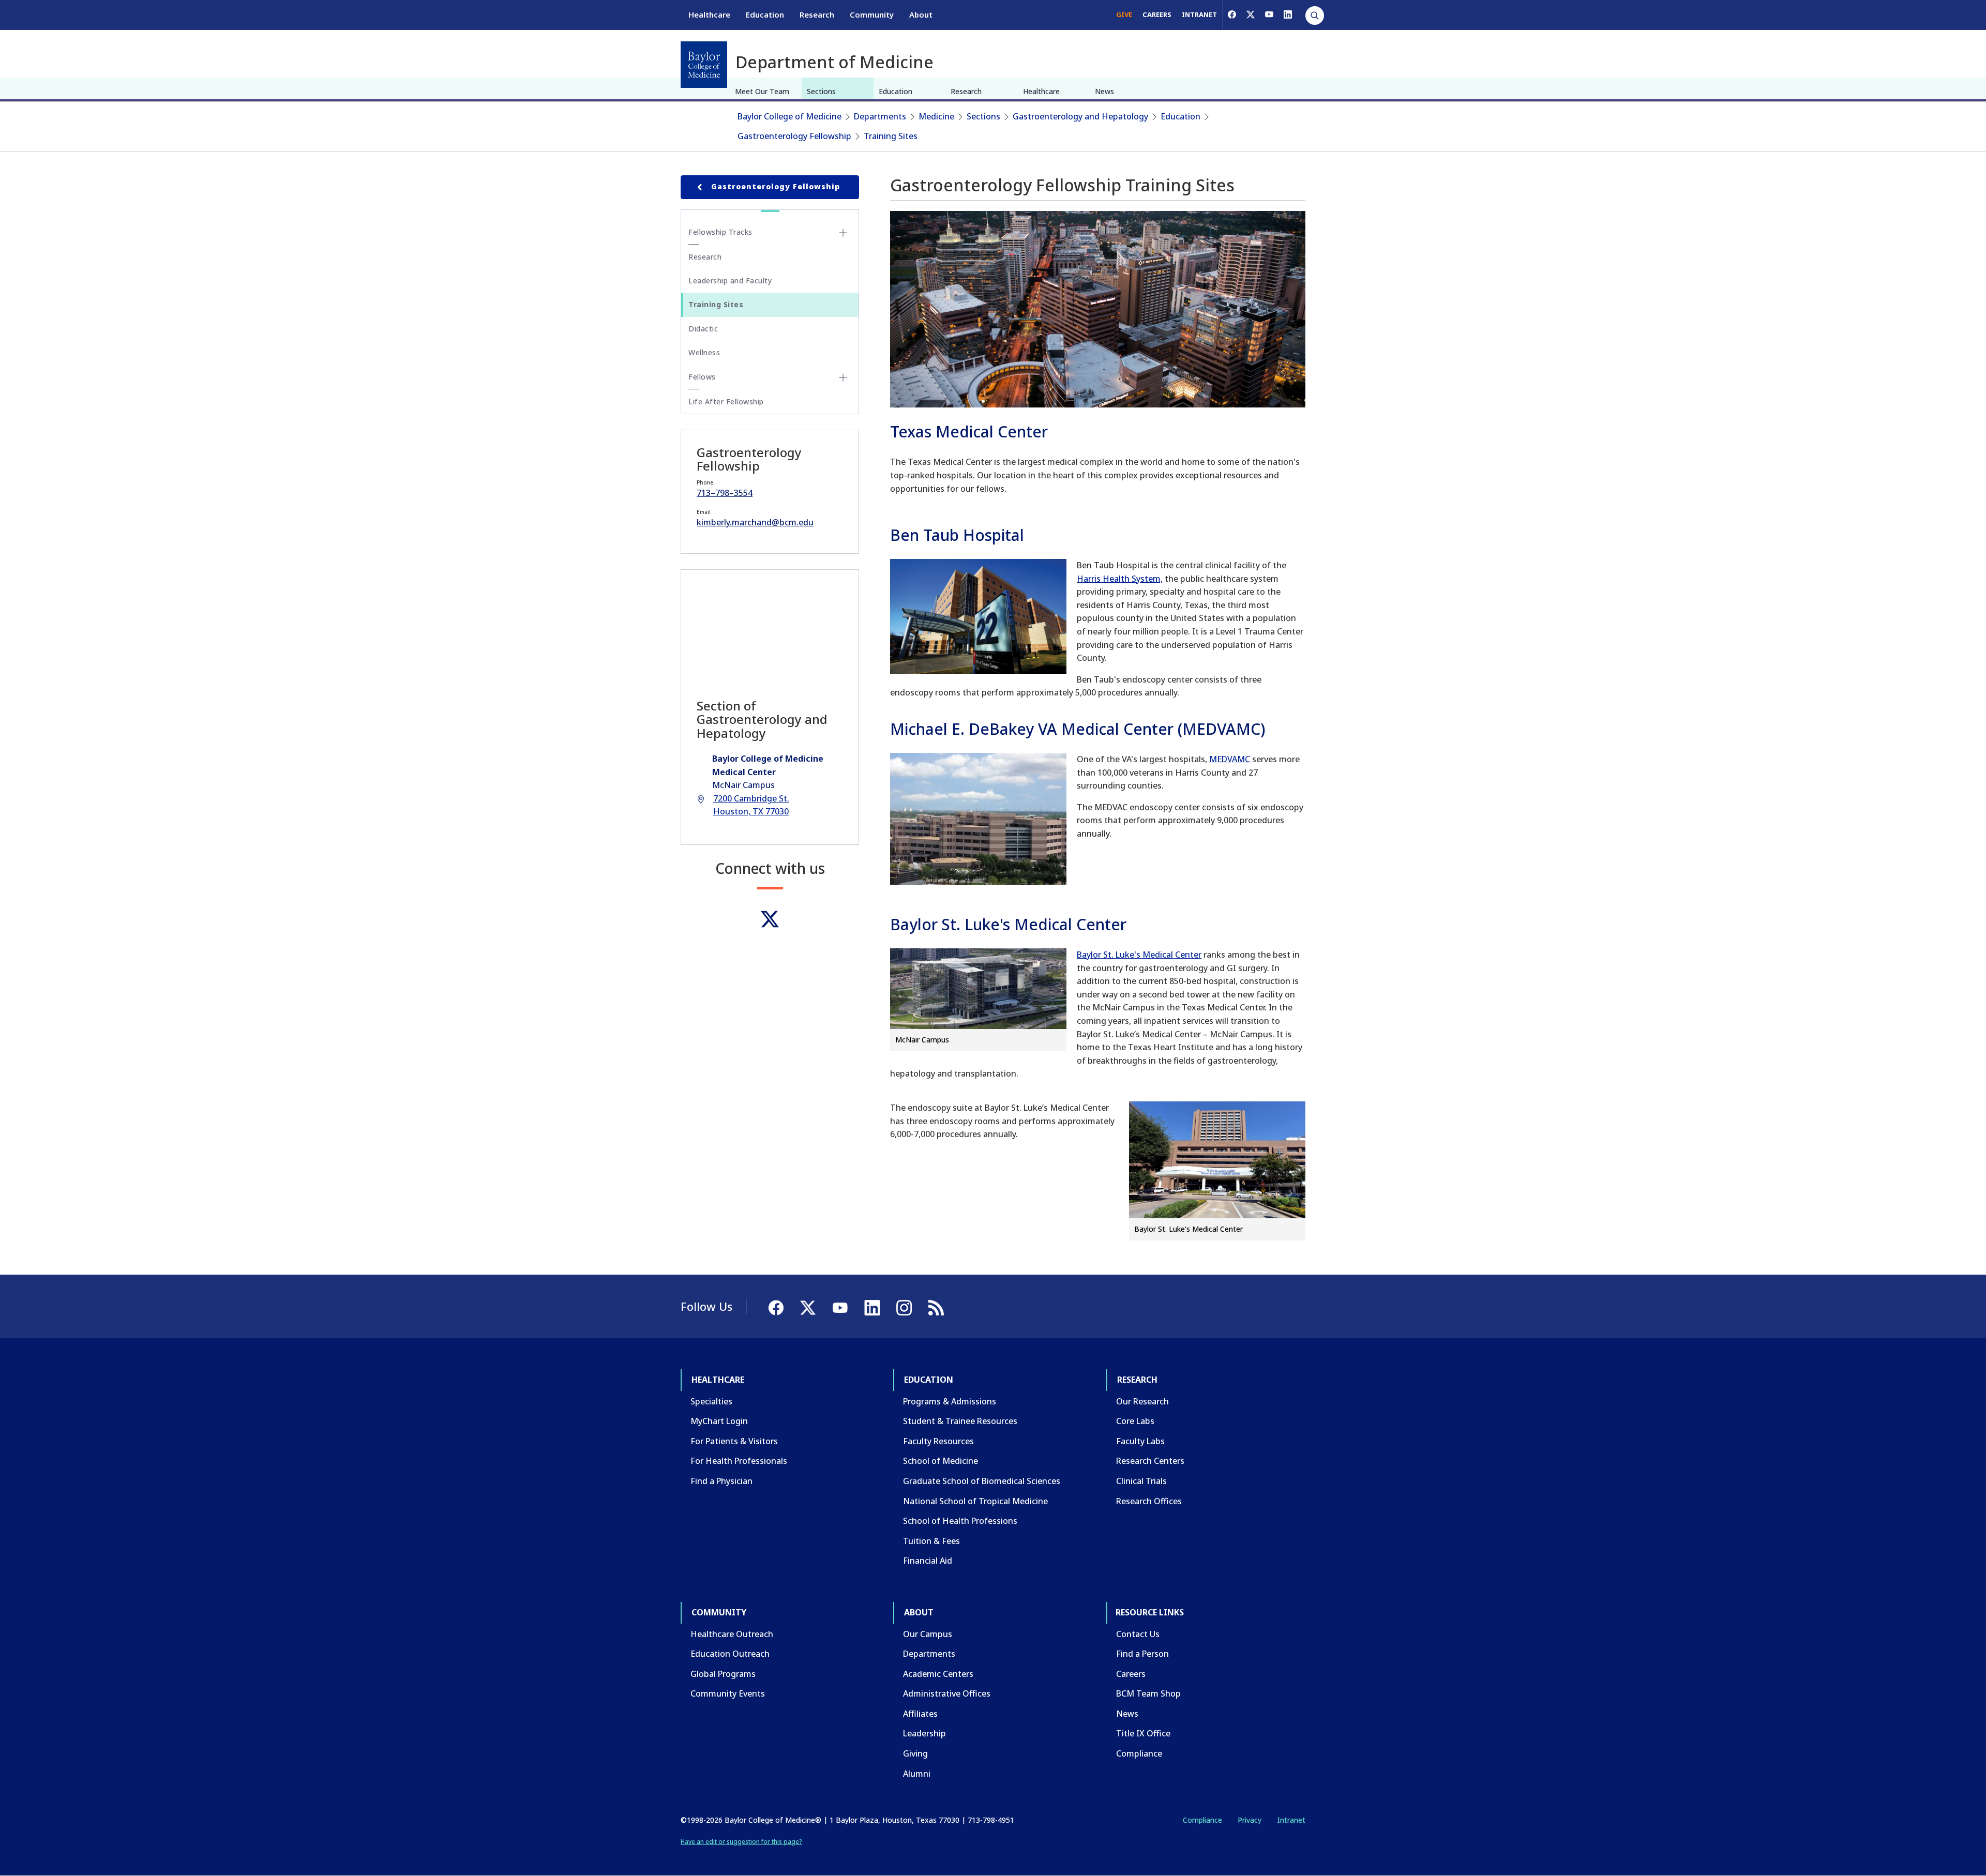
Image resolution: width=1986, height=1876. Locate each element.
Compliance (1139, 1753)
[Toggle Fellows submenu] (843, 377)
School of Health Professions (960, 1521)
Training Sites (891, 136)
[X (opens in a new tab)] (1251, 14)
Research (817, 14)
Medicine (936, 116)
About (921, 14)
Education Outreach (730, 1654)
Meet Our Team (762, 91)
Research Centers (1150, 1461)
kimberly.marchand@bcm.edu (755, 522)
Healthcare (709, 14)
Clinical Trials (1141, 1481)
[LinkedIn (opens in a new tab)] (1288, 14)
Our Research (1142, 1401)
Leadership (924, 1733)
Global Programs (723, 1674)
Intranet (1291, 1820)
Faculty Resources (938, 1441)
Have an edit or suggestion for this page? (741, 1842)
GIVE (1124, 14)
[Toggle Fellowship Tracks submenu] (843, 233)
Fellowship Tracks (720, 232)
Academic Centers (938, 1674)
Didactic (703, 329)
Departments (880, 116)
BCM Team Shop (1148, 1693)
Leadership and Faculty (730, 281)
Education (765, 14)
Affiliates (920, 1714)
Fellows (702, 377)
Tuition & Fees (931, 1541)
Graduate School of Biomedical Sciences (982, 1481)
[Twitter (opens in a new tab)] (770, 919)
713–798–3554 (725, 493)
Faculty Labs (1140, 1441)
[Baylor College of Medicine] (704, 65)
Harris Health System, (1120, 579)
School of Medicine (941, 1461)
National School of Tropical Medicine (975, 1501)
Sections (821, 91)
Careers (1131, 1674)
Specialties (711, 1401)
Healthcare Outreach (732, 1634)
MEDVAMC (1230, 759)
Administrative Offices (947, 1693)
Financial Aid (928, 1561)
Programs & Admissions (950, 1401)
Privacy (1250, 1820)
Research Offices (1149, 1501)
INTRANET (1199, 14)
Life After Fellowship (726, 402)
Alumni (917, 1774)
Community (872, 14)
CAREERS (1157, 14)
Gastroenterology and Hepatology (1080, 116)
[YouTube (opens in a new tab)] (1269, 14)
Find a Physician (721, 1481)
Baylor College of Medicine (789, 116)
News (1104, 91)
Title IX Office (1143, 1733)
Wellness (704, 352)
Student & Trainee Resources (960, 1421)
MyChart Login (719, 1421)
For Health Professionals (739, 1461)
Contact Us (1138, 1634)
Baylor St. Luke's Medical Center (1139, 955)
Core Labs (1135, 1421)
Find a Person (1142, 1654)
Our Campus (928, 1634)
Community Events (728, 1693)
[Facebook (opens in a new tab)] (1232, 14)
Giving (915, 1753)
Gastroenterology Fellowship (794, 136)
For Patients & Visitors (734, 1441)
